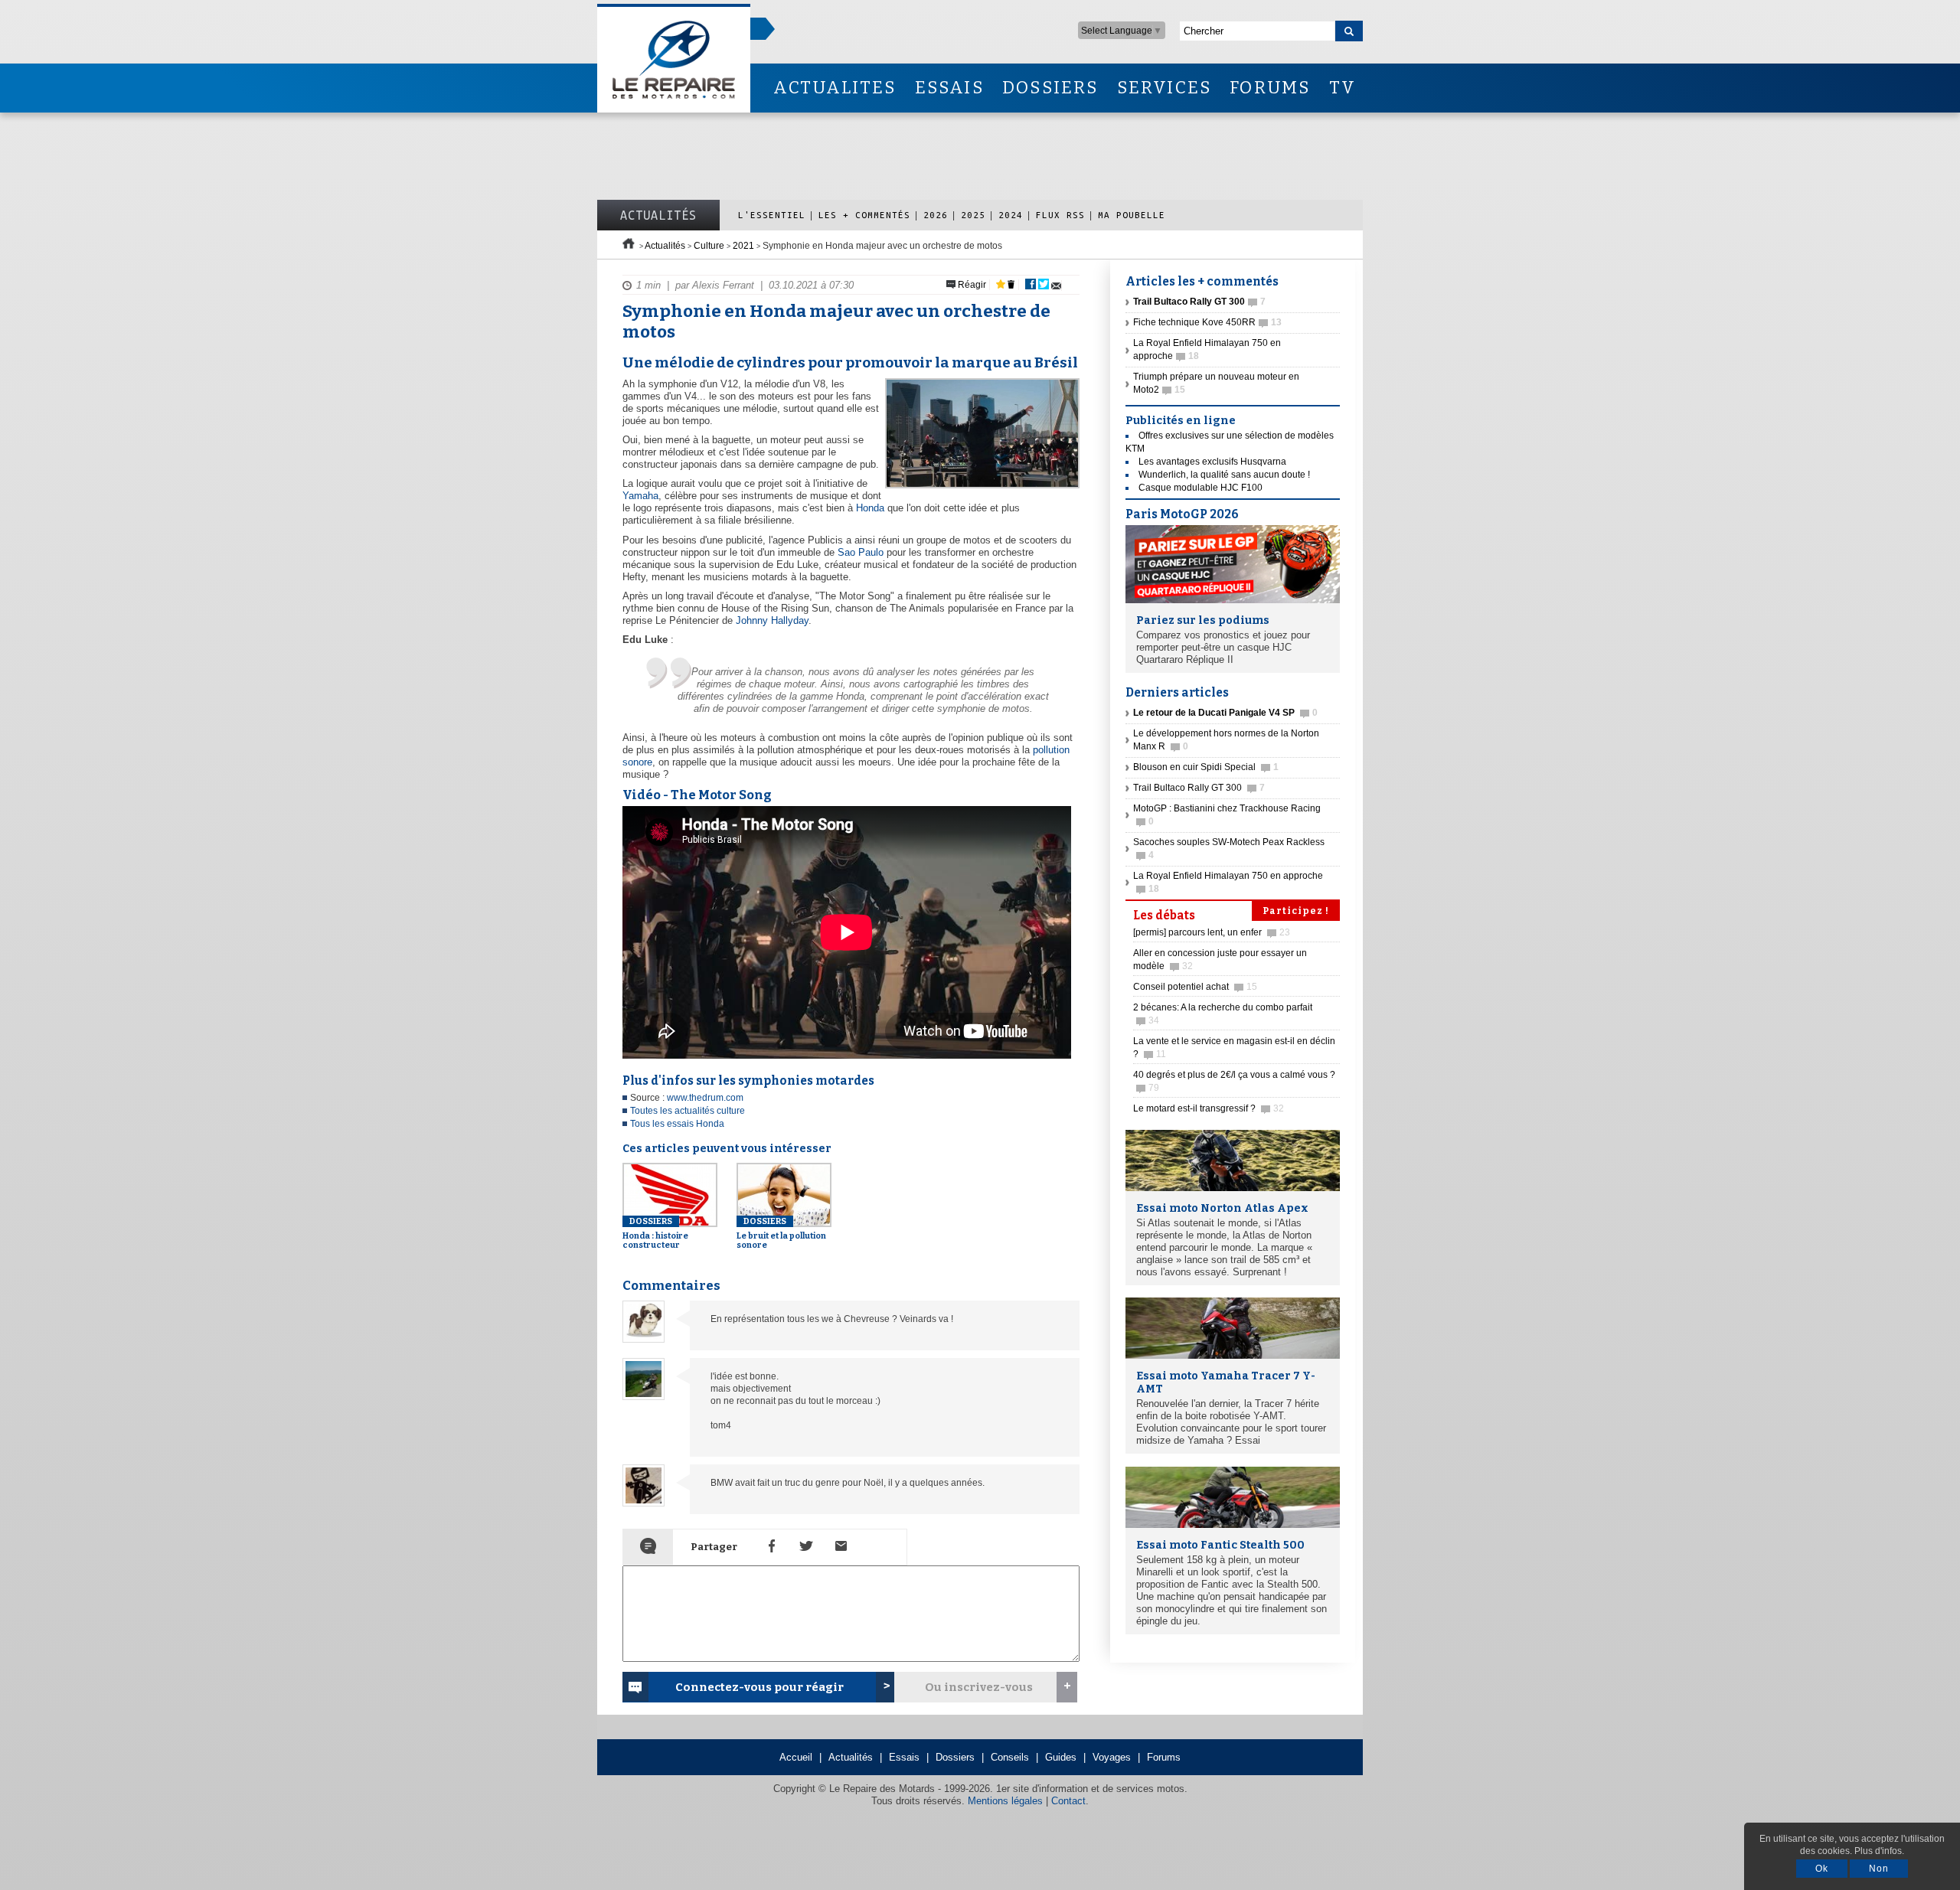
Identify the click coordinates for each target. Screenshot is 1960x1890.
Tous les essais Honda (677, 1124)
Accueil (796, 1757)
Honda (870, 508)
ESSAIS (949, 88)
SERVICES (1165, 88)
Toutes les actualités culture (688, 1111)
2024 (1011, 215)
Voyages (1112, 1757)
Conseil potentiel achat (1195, 987)
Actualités (658, 215)
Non (1879, 1869)
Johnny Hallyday (772, 620)
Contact (1068, 1801)
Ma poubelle (1132, 215)
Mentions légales (1005, 1801)
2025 (973, 215)
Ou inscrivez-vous (979, 1687)
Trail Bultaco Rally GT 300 (1199, 788)
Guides (1061, 1757)
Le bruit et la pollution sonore (781, 1233)
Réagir (971, 285)
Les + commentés (864, 215)
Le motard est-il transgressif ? (1209, 1108)
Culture (709, 246)
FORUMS (1270, 88)
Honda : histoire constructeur (655, 1233)
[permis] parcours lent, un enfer (1212, 932)
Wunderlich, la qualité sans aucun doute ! (1224, 475)
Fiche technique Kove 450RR (1207, 322)
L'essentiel (772, 215)
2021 (743, 246)
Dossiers (955, 1757)
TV (1343, 88)
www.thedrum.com (705, 1098)
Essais (904, 1757)
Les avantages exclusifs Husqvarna (1212, 462)
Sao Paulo (861, 552)
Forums (1164, 1757)
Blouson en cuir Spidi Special (1206, 767)
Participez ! (1296, 911)
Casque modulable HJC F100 (1200, 488)
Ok (1822, 1869)
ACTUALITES (835, 88)
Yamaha (640, 496)
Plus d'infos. (1879, 1851)
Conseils (1010, 1757)
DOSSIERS (1050, 88)
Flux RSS (1060, 215)
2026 (936, 215)
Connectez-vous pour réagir (759, 1687)
